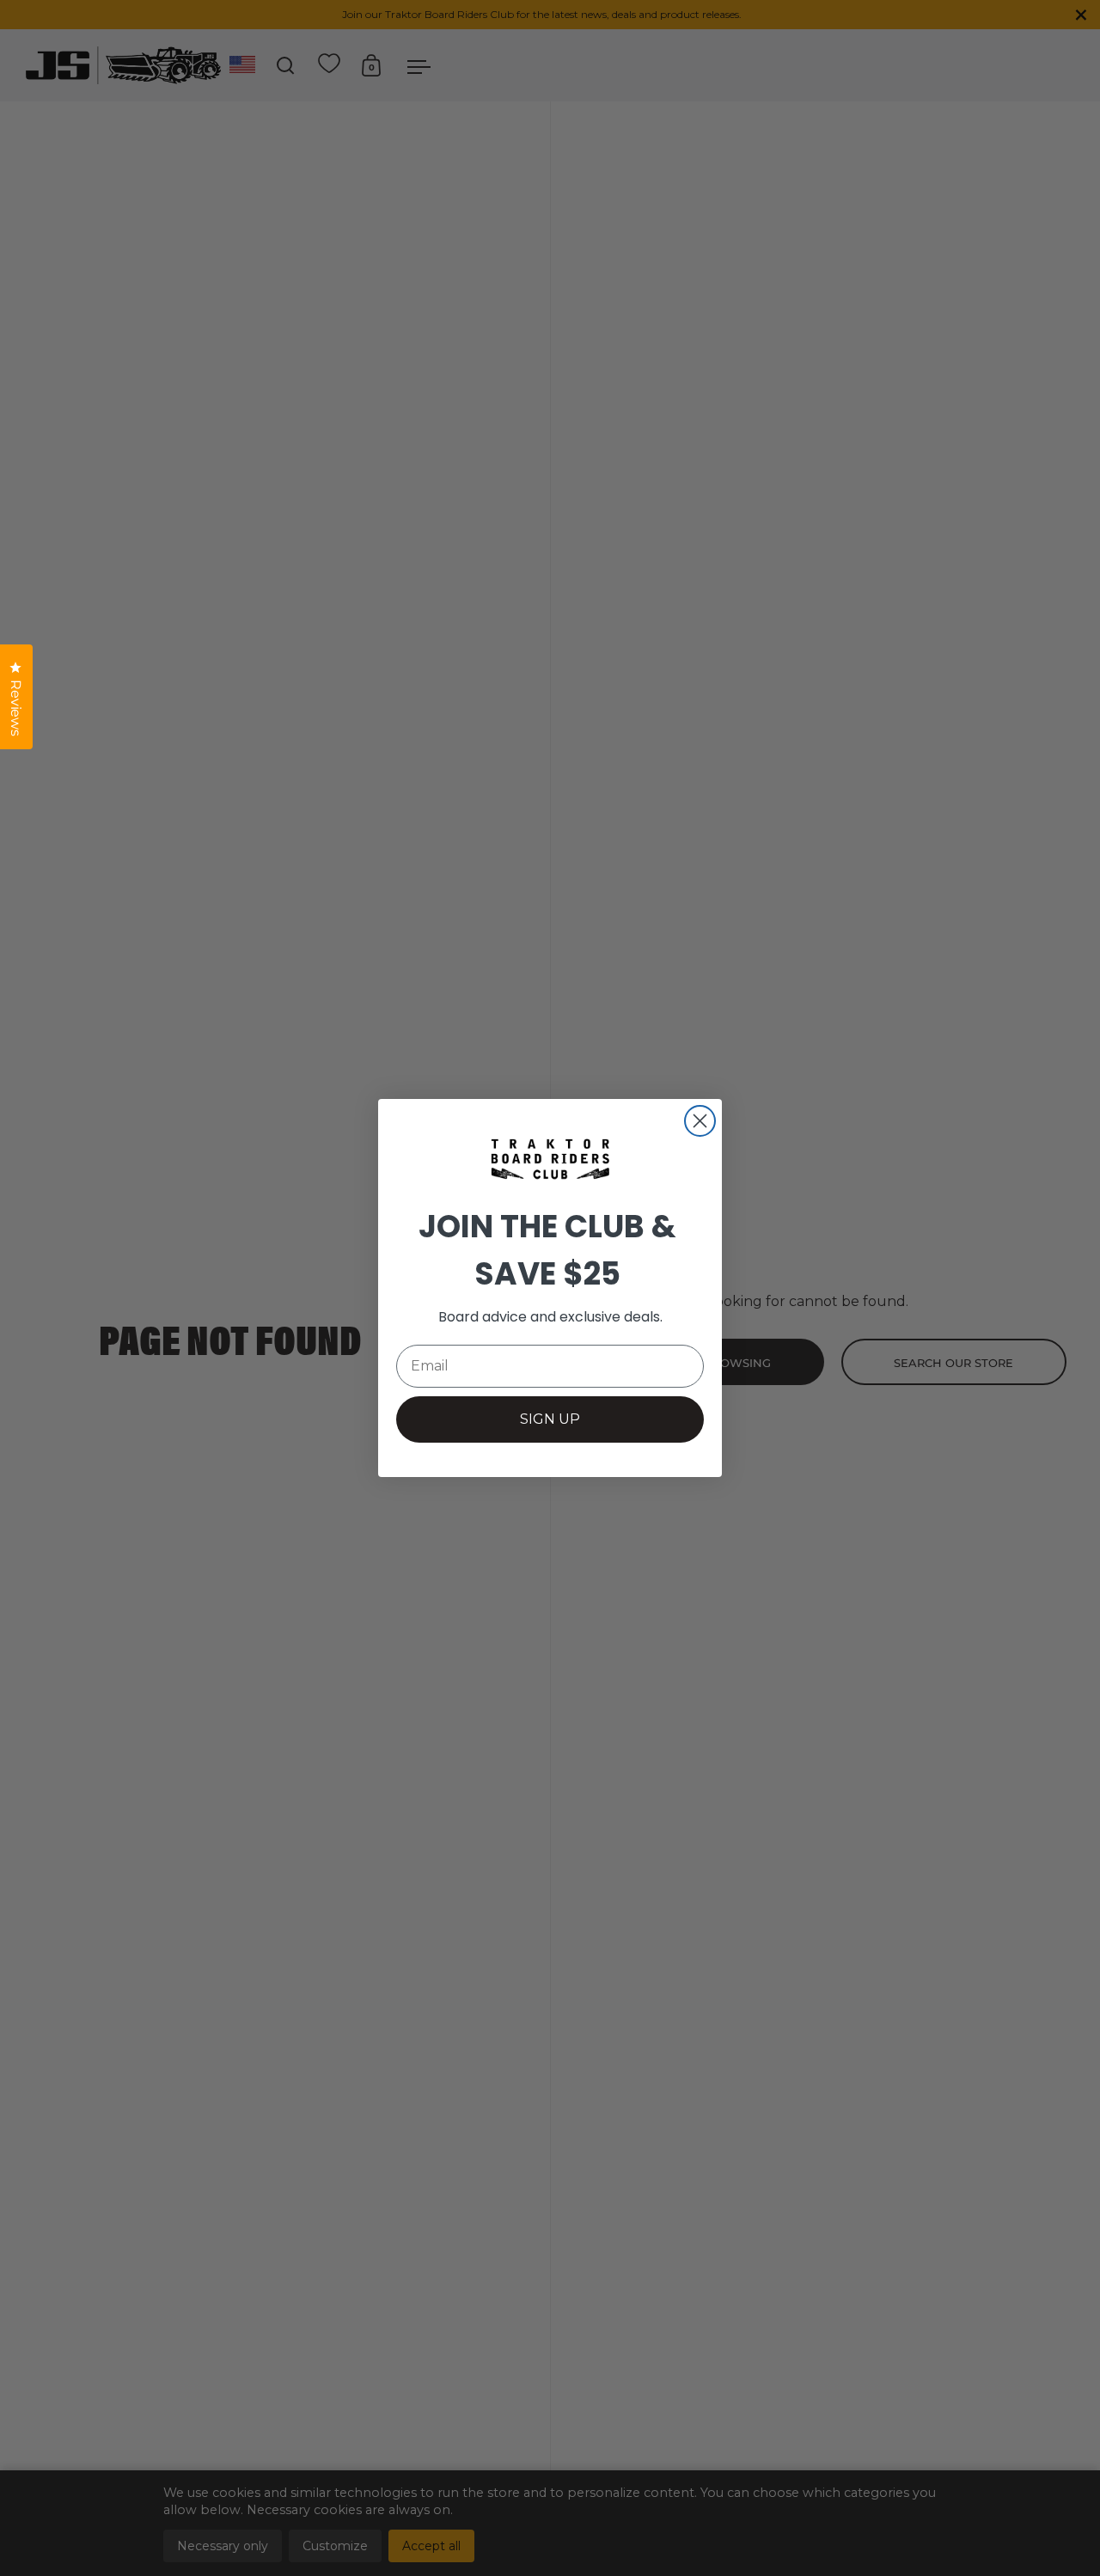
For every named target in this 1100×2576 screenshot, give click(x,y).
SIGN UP (550, 1419)
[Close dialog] (700, 1121)
